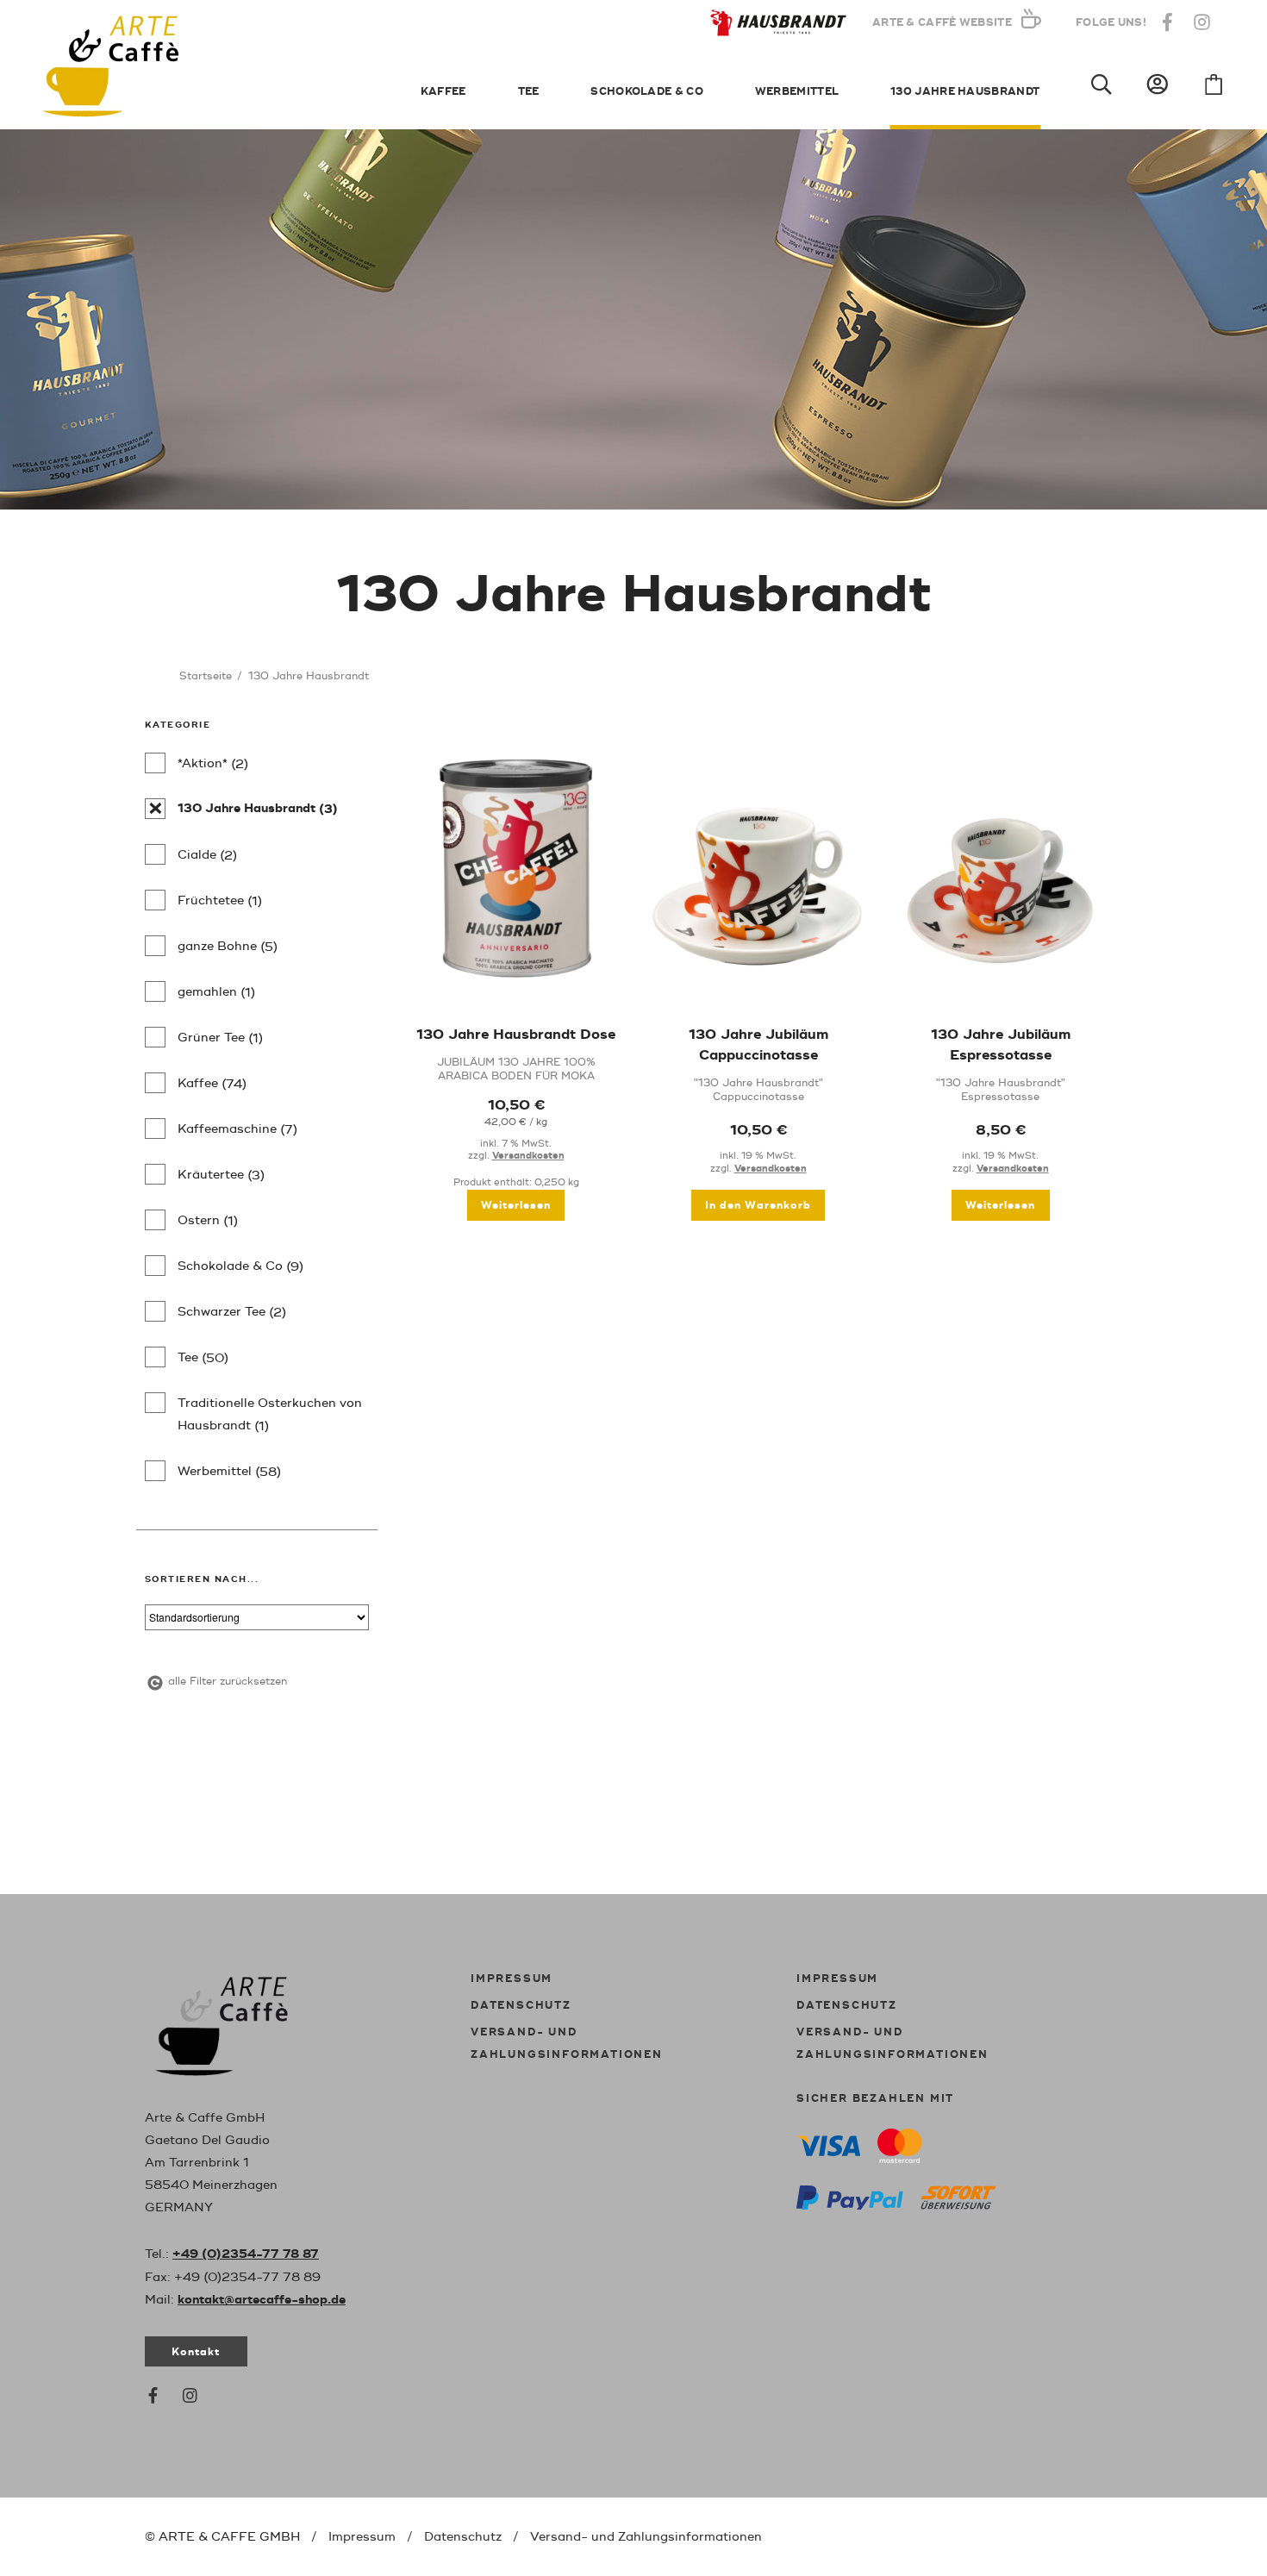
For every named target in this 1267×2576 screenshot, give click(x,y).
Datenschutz (521, 2006)
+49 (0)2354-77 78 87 (246, 2254)
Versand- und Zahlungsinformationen (646, 2537)
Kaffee (443, 92)
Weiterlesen (516, 1206)
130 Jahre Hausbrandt (965, 92)
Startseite (206, 676)
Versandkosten (528, 1156)
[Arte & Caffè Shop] (240, 2023)
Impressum (512, 1979)
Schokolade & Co (647, 92)
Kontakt (196, 2352)
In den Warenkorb (758, 1206)
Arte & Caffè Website (942, 23)
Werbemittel (797, 92)
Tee (529, 92)
